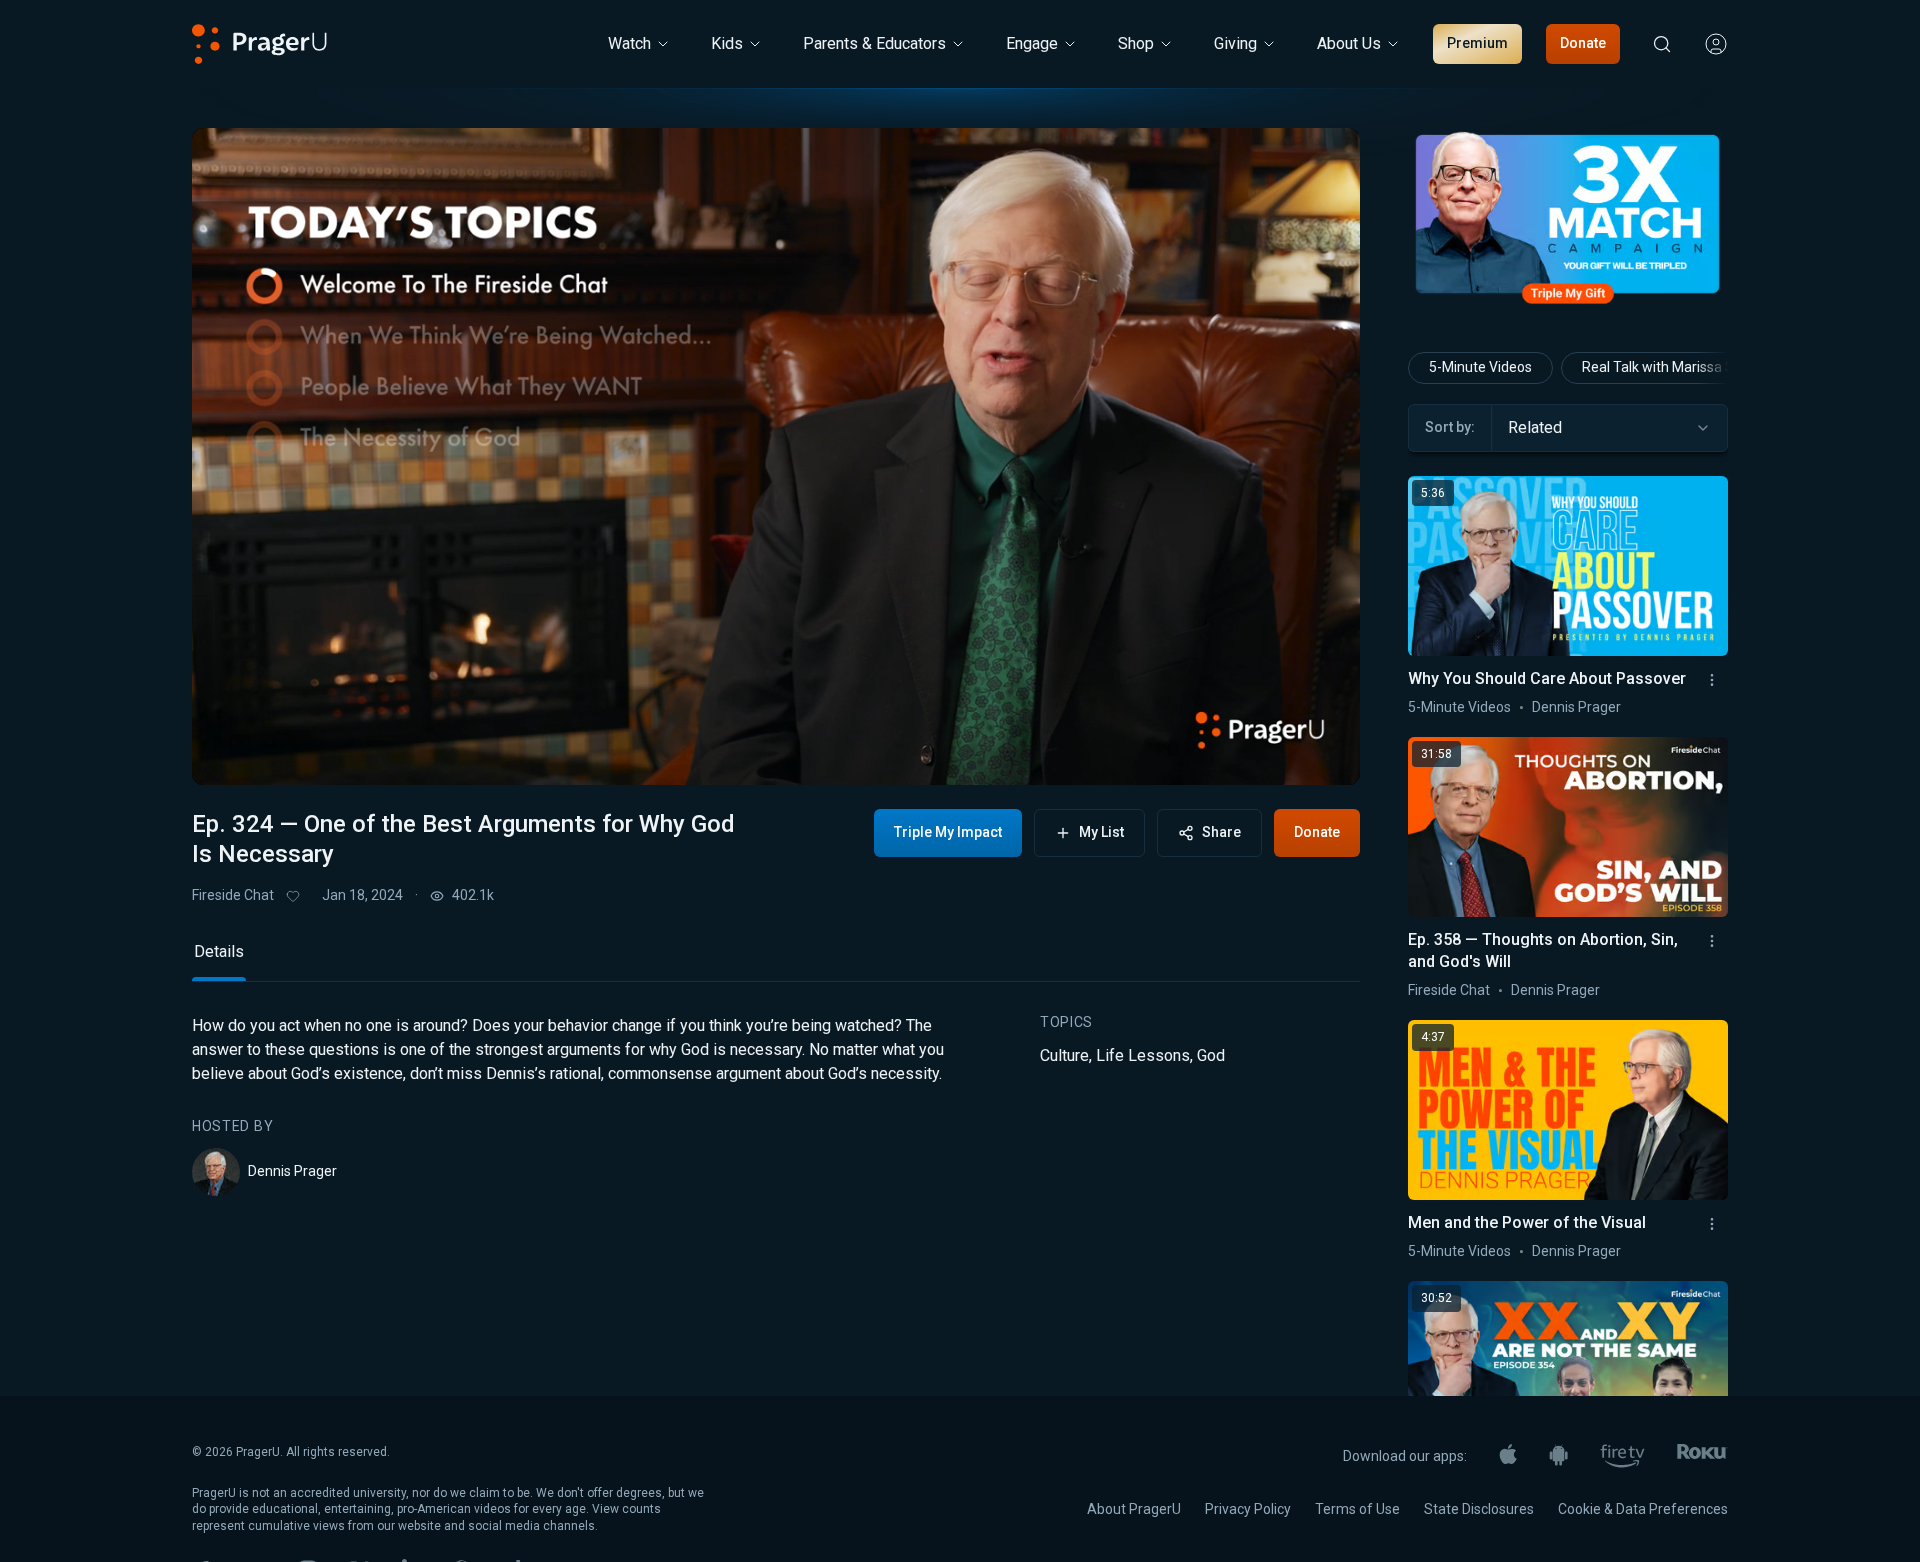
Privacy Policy (1248, 1509)
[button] (232, 751)
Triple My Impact (948, 832)
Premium (1477, 43)
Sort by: (1450, 427)
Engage (1032, 43)
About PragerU (1134, 1509)
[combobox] (1609, 428)
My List (1101, 832)
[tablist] (776, 960)
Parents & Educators (874, 43)
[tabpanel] (776, 1105)
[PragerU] (259, 44)
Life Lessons (1143, 1055)
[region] (776, 456)
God (1211, 1055)
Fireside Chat (233, 895)
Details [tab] (219, 951)
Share (1221, 832)
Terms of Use (1357, 1509)
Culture (1064, 1055)
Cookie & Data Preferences (1643, 1509)
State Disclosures (1479, 1509)
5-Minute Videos (1480, 367)
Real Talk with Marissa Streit (1671, 367)
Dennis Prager (292, 1171)
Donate (1583, 43)
